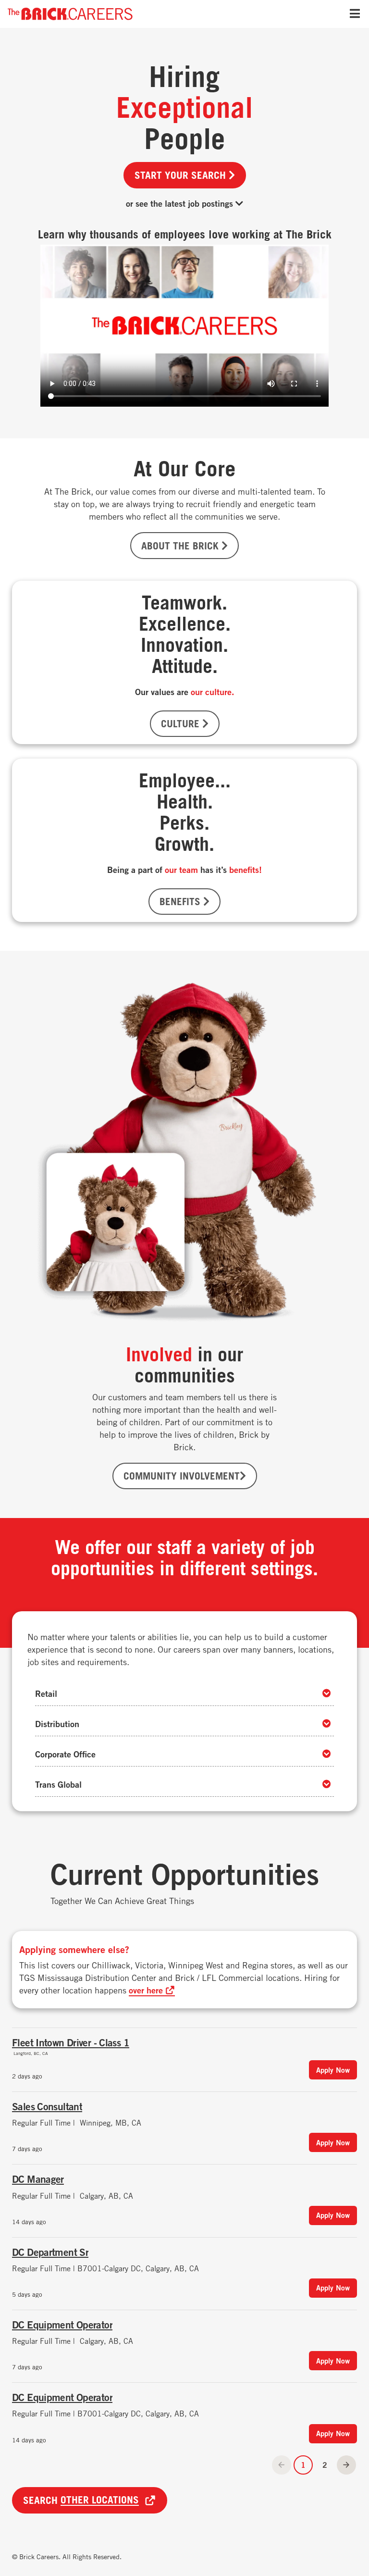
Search (81, 2500)
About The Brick (181, 546)
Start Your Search (182, 175)
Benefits (181, 901)
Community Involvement (182, 1476)
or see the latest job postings (181, 203)
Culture (182, 723)
